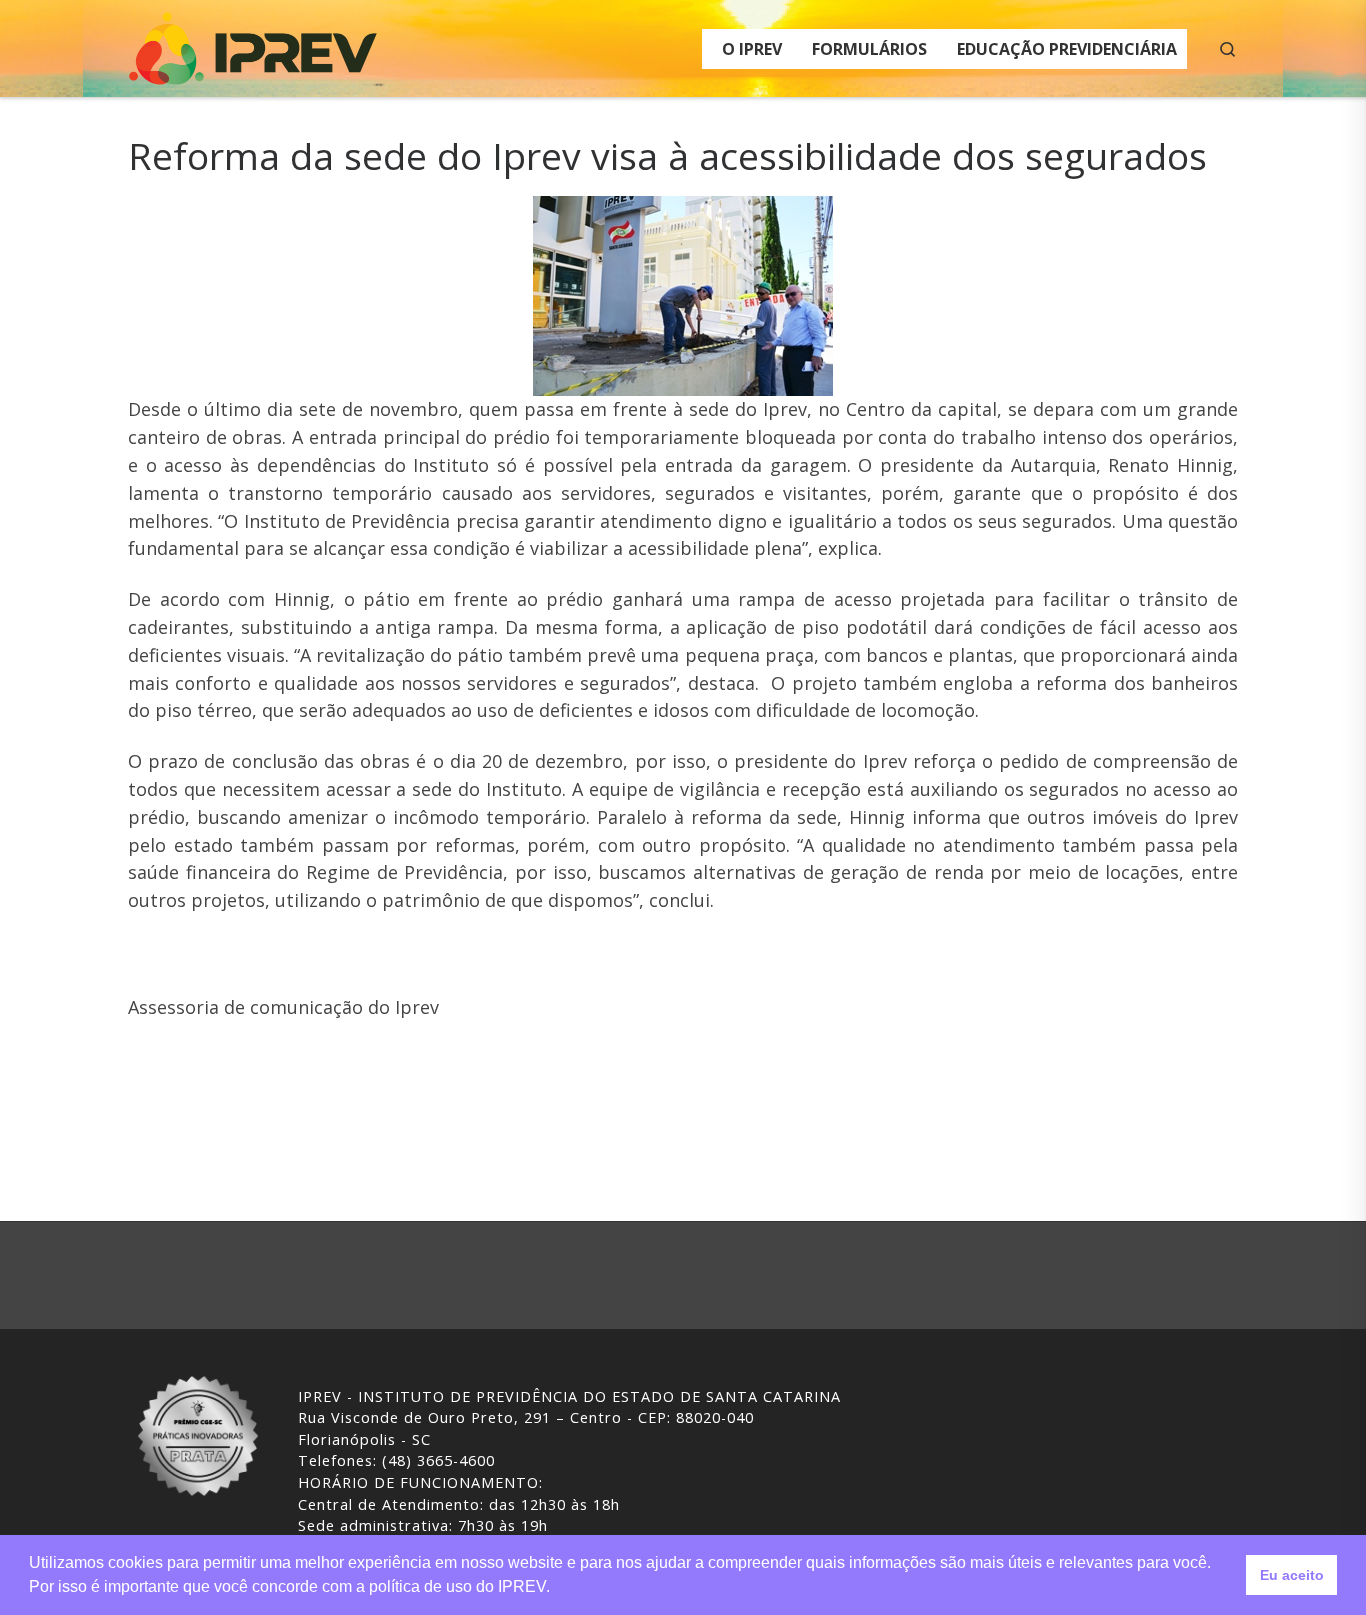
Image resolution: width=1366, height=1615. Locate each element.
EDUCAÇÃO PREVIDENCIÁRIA (1067, 49)
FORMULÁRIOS (869, 49)
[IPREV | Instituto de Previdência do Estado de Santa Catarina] (253, 44)
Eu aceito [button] (1292, 1575)
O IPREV (752, 49)
